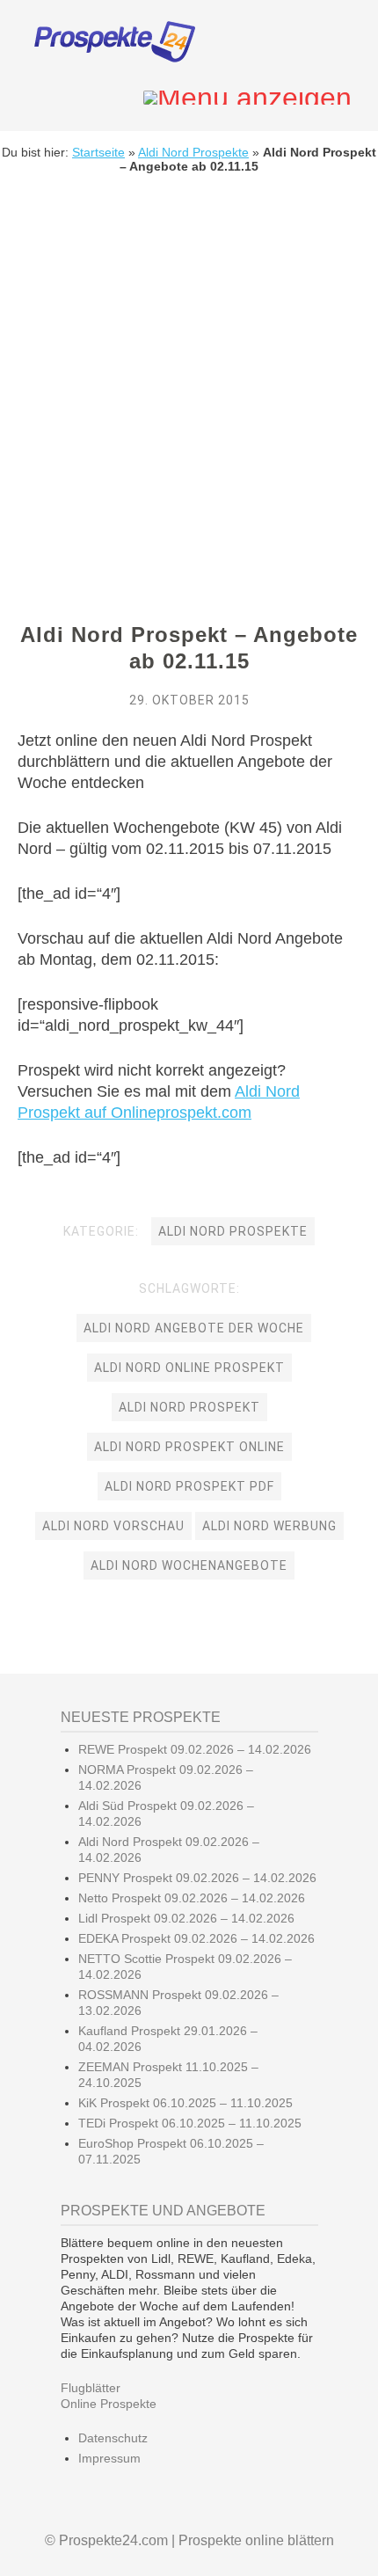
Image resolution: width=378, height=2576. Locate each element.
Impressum (109, 2458)
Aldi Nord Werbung (269, 1526)
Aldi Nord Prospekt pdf (189, 1486)
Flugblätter (91, 2388)
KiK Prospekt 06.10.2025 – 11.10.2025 (185, 2103)
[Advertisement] (189, 376)
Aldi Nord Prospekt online (189, 1447)
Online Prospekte (109, 2404)
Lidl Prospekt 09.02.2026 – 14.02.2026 (186, 1918)
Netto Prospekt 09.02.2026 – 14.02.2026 (192, 1898)
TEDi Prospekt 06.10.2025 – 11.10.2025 (190, 2123)
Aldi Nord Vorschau (113, 1526)
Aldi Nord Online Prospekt (189, 1368)
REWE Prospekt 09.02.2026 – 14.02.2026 (195, 1749)
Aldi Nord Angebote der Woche (194, 1328)
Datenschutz (113, 2438)
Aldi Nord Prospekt (189, 1407)
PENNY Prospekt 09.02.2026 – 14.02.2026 (197, 1878)
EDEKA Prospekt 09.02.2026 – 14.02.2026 (196, 1938)
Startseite (98, 152)
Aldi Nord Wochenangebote (189, 1565)
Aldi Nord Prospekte (193, 152)
